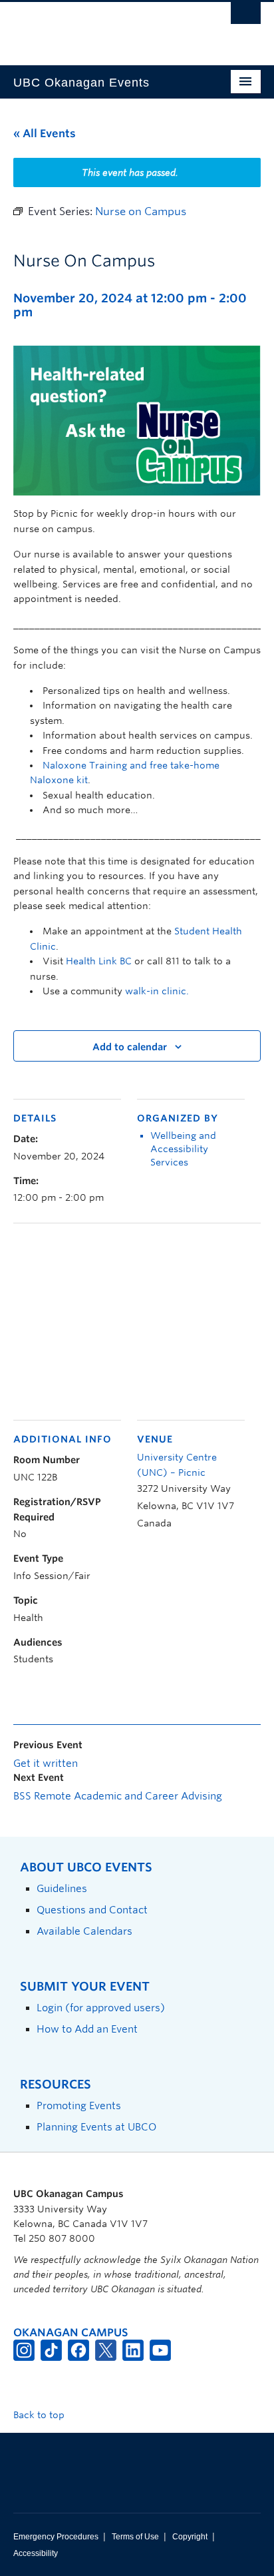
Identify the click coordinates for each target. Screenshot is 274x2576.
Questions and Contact (92, 1910)
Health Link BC (99, 961)
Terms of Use (135, 2537)
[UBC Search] (246, 17)
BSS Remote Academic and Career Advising (118, 1796)
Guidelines (62, 1888)
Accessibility (36, 2553)
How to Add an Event (87, 2029)
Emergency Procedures (56, 2537)
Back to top (40, 2415)
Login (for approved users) (101, 2008)
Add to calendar (130, 1047)
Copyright (190, 2537)
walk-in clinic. (157, 991)
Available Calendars (84, 1931)
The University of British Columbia (100, 27)
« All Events (45, 134)
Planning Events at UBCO (96, 2127)
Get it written (46, 1764)
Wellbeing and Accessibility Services (183, 1149)
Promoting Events (79, 2105)
